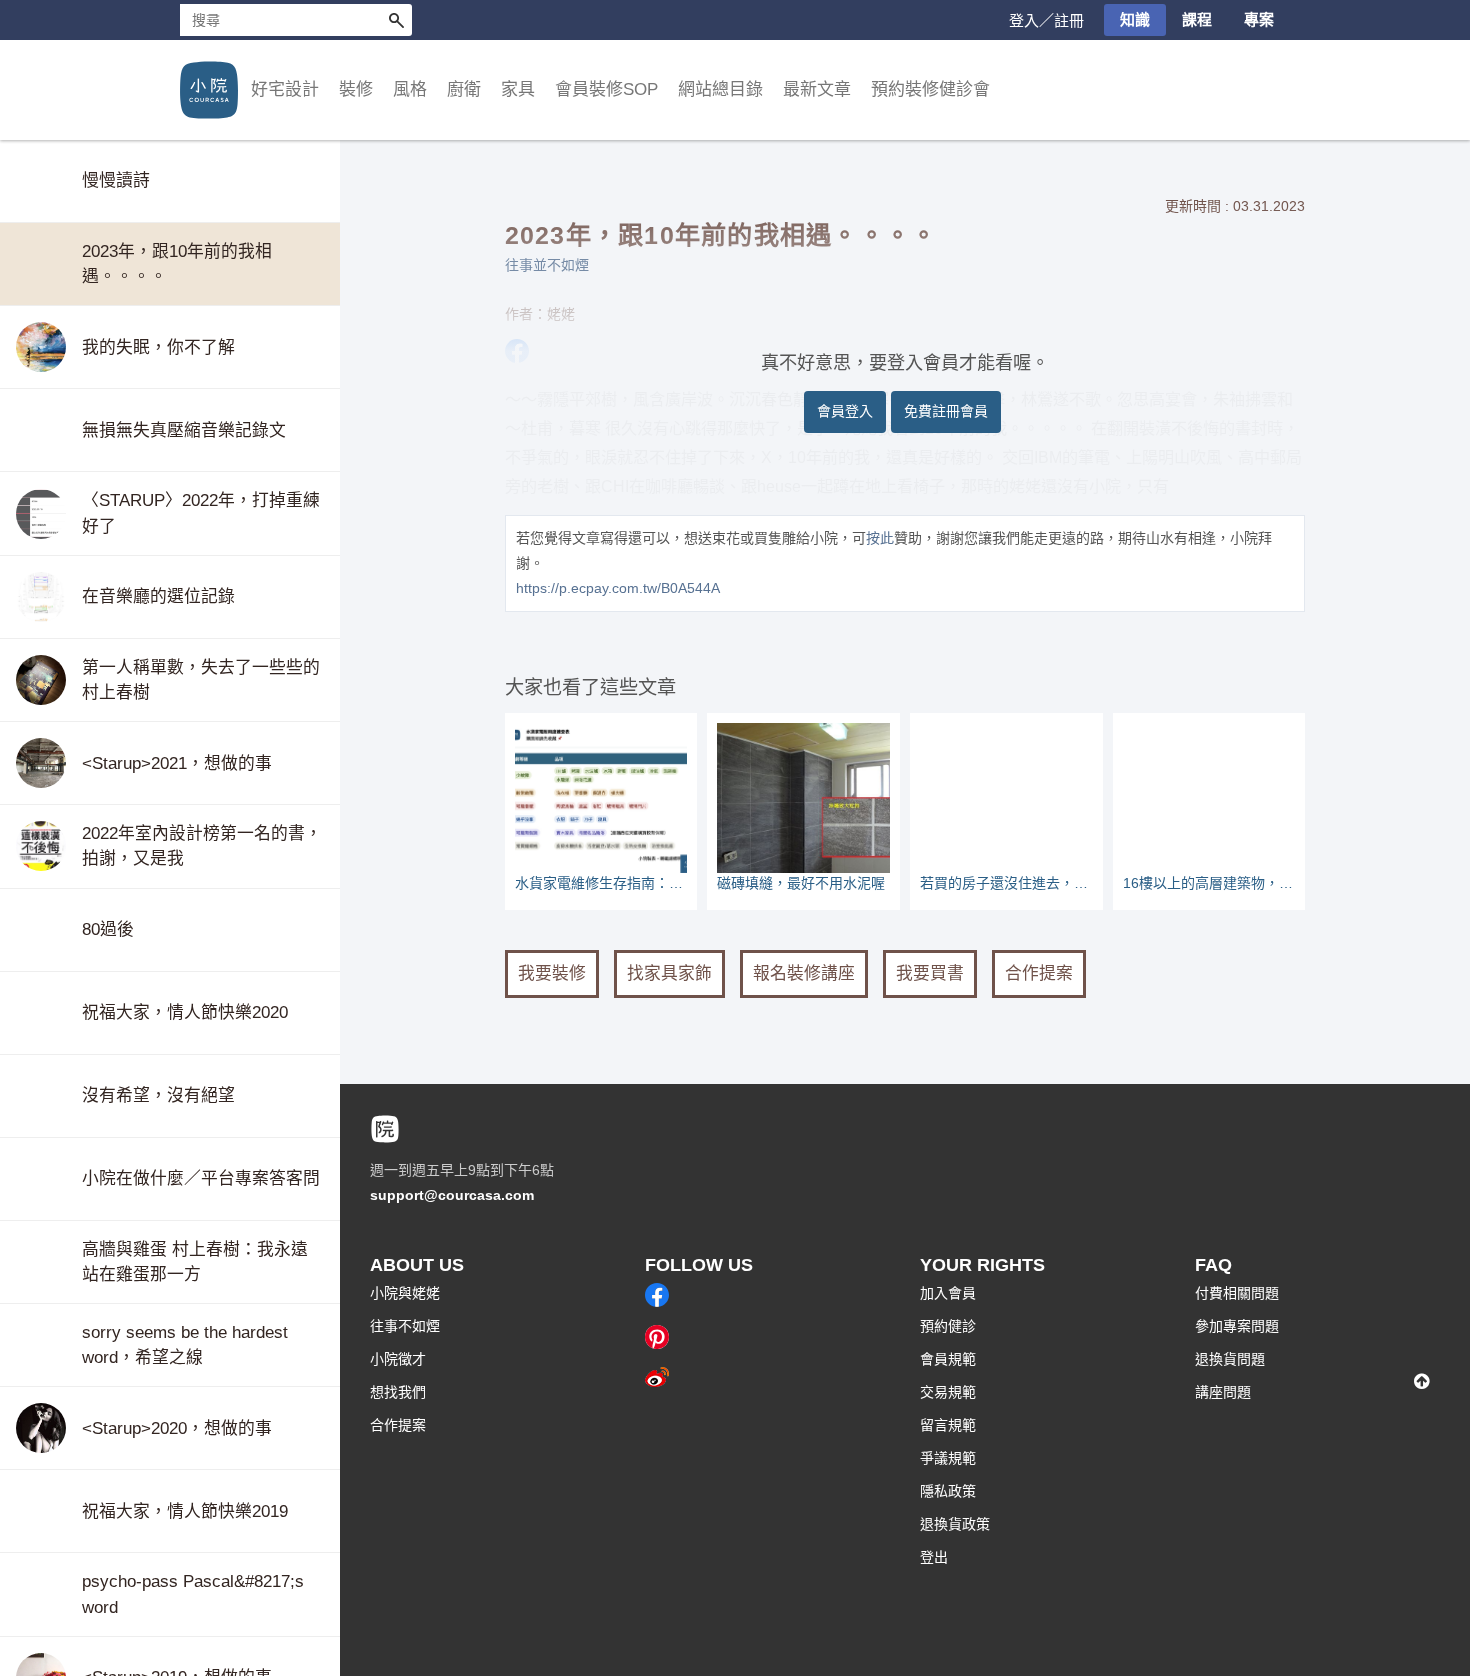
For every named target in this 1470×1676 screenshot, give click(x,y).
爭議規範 (948, 1458)
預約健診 (948, 1326)
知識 (1135, 19)
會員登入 (845, 411)
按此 (880, 538)
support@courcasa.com (452, 1195)
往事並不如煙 (547, 265)
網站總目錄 (720, 89)
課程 (1197, 19)
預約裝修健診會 (930, 89)
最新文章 (817, 89)
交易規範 (948, 1392)
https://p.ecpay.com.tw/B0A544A (618, 588)
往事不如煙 (405, 1326)
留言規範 (948, 1425)
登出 (934, 1557)
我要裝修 (552, 973)
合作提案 (1039, 973)
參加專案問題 (1237, 1326)
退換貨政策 (955, 1524)
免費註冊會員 (946, 411)
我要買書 (930, 973)
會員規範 (948, 1359)
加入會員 (948, 1293)
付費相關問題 (1237, 1293)
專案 (1259, 19)
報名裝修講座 (804, 973)
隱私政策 (948, 1491)
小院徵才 (398, 1359)
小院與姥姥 (405, 1293)
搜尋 (396, 20)
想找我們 (398, 1392)
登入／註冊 (1046, 20)
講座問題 (1223, 1392)
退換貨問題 (1230, 1359)
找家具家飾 (669, 973)
